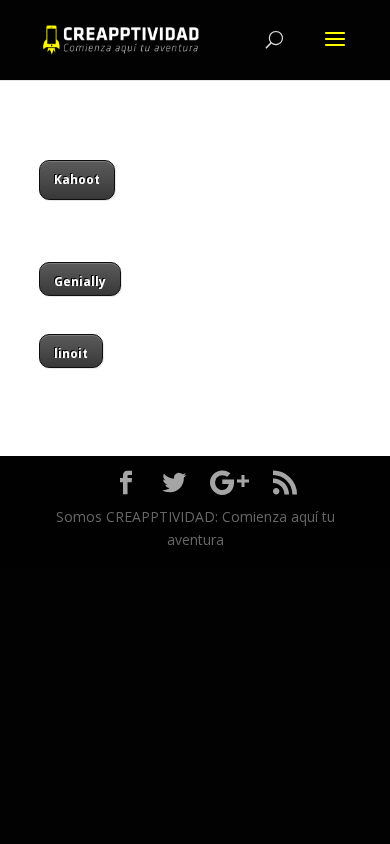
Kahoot (77, 179)
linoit (71, 353)
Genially (80, 281)
